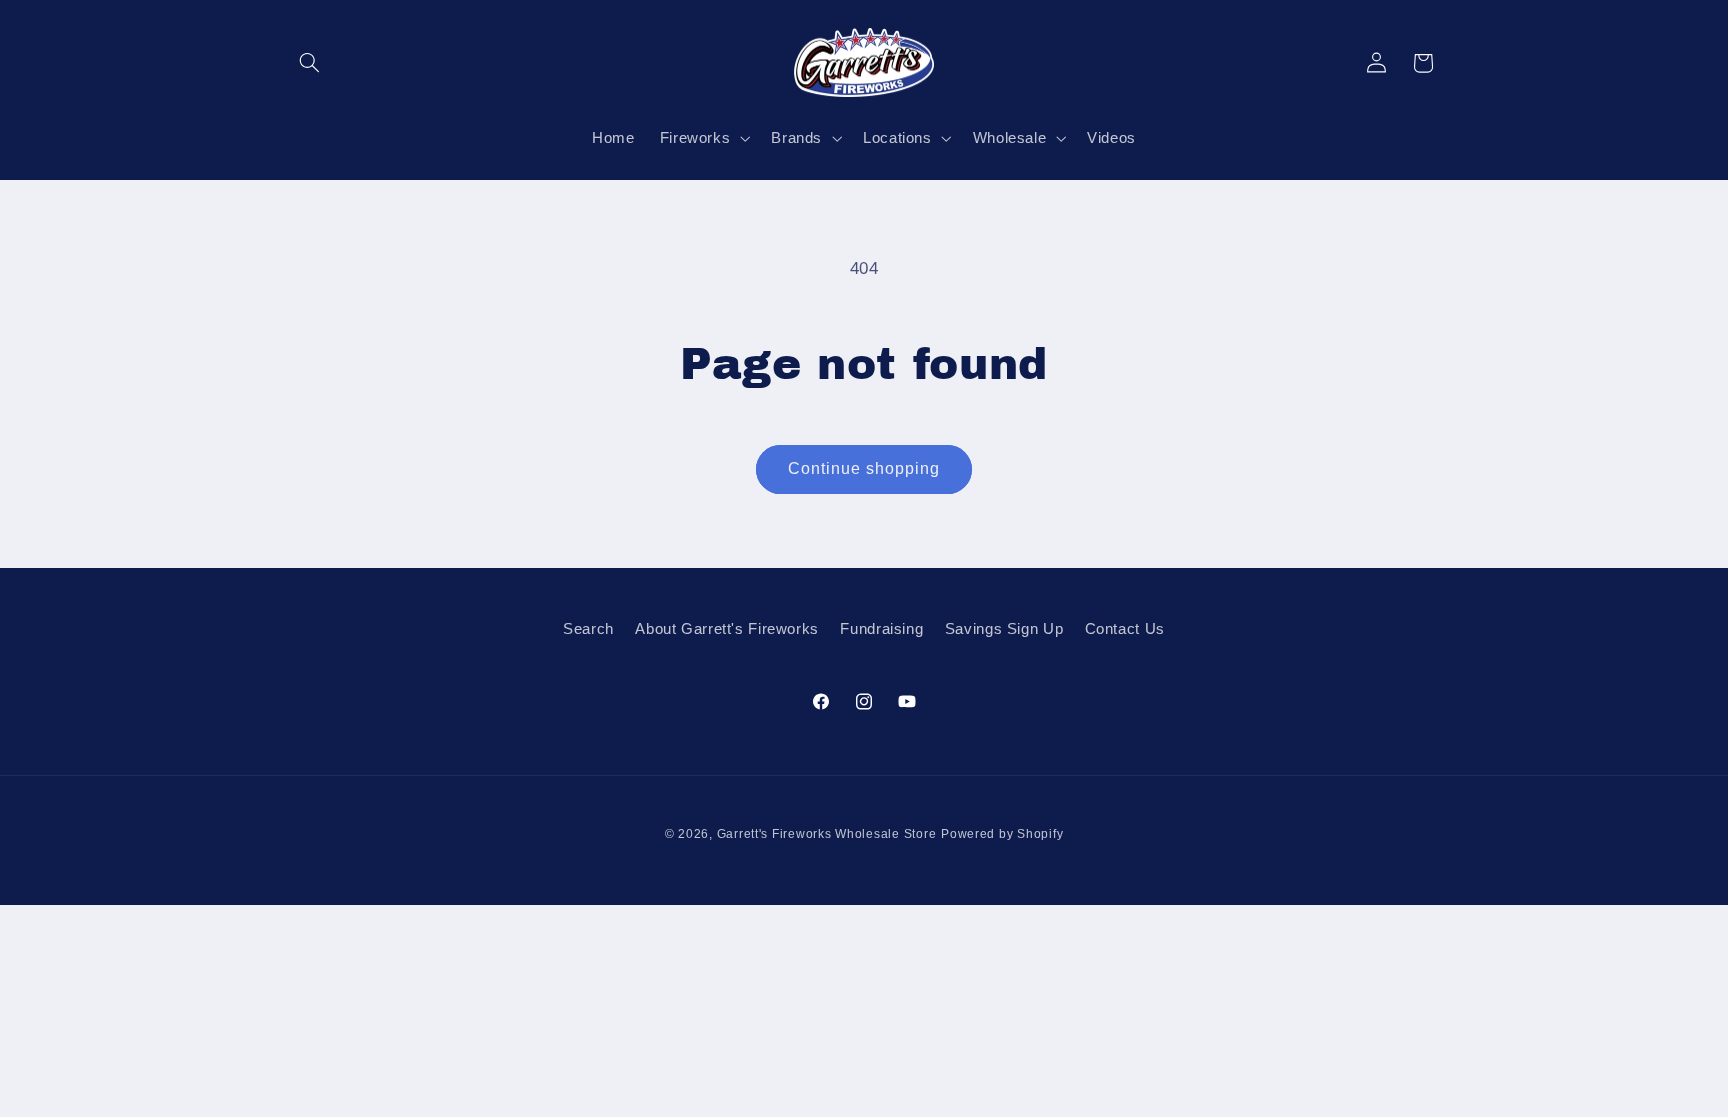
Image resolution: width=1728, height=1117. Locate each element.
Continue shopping (864, 468)
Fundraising (881, 629)
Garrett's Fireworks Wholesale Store (827, 834)
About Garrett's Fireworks (727, 629)
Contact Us (1125, 629)
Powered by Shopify (1002, 834)
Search (588, 629)
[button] (310, 63)
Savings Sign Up (1004, 629)
